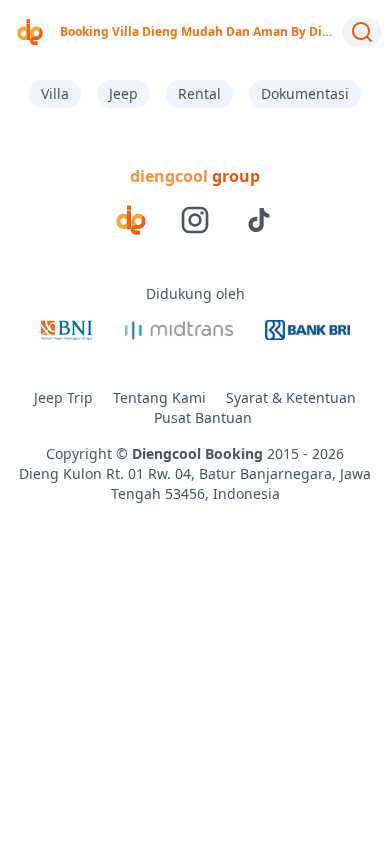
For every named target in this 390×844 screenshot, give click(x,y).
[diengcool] (30, 32)
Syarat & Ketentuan (291, 397)
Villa (55, 93)
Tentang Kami (159, 397)
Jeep (123, 93)
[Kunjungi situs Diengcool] (131, 220)
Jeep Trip (63, 397)
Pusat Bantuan (203, 417)
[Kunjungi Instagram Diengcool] (195, 220)
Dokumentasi (305, 93)
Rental (199, 93)
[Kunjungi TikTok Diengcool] (259, 220)
